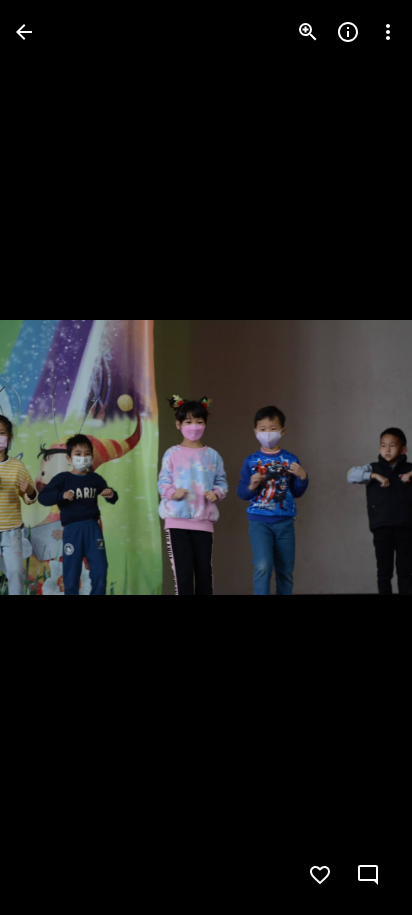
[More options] (388, 32)
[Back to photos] (24, 32)
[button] (56, 458)
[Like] (320, 875)
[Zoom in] (308, 32)
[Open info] (348, 32)
